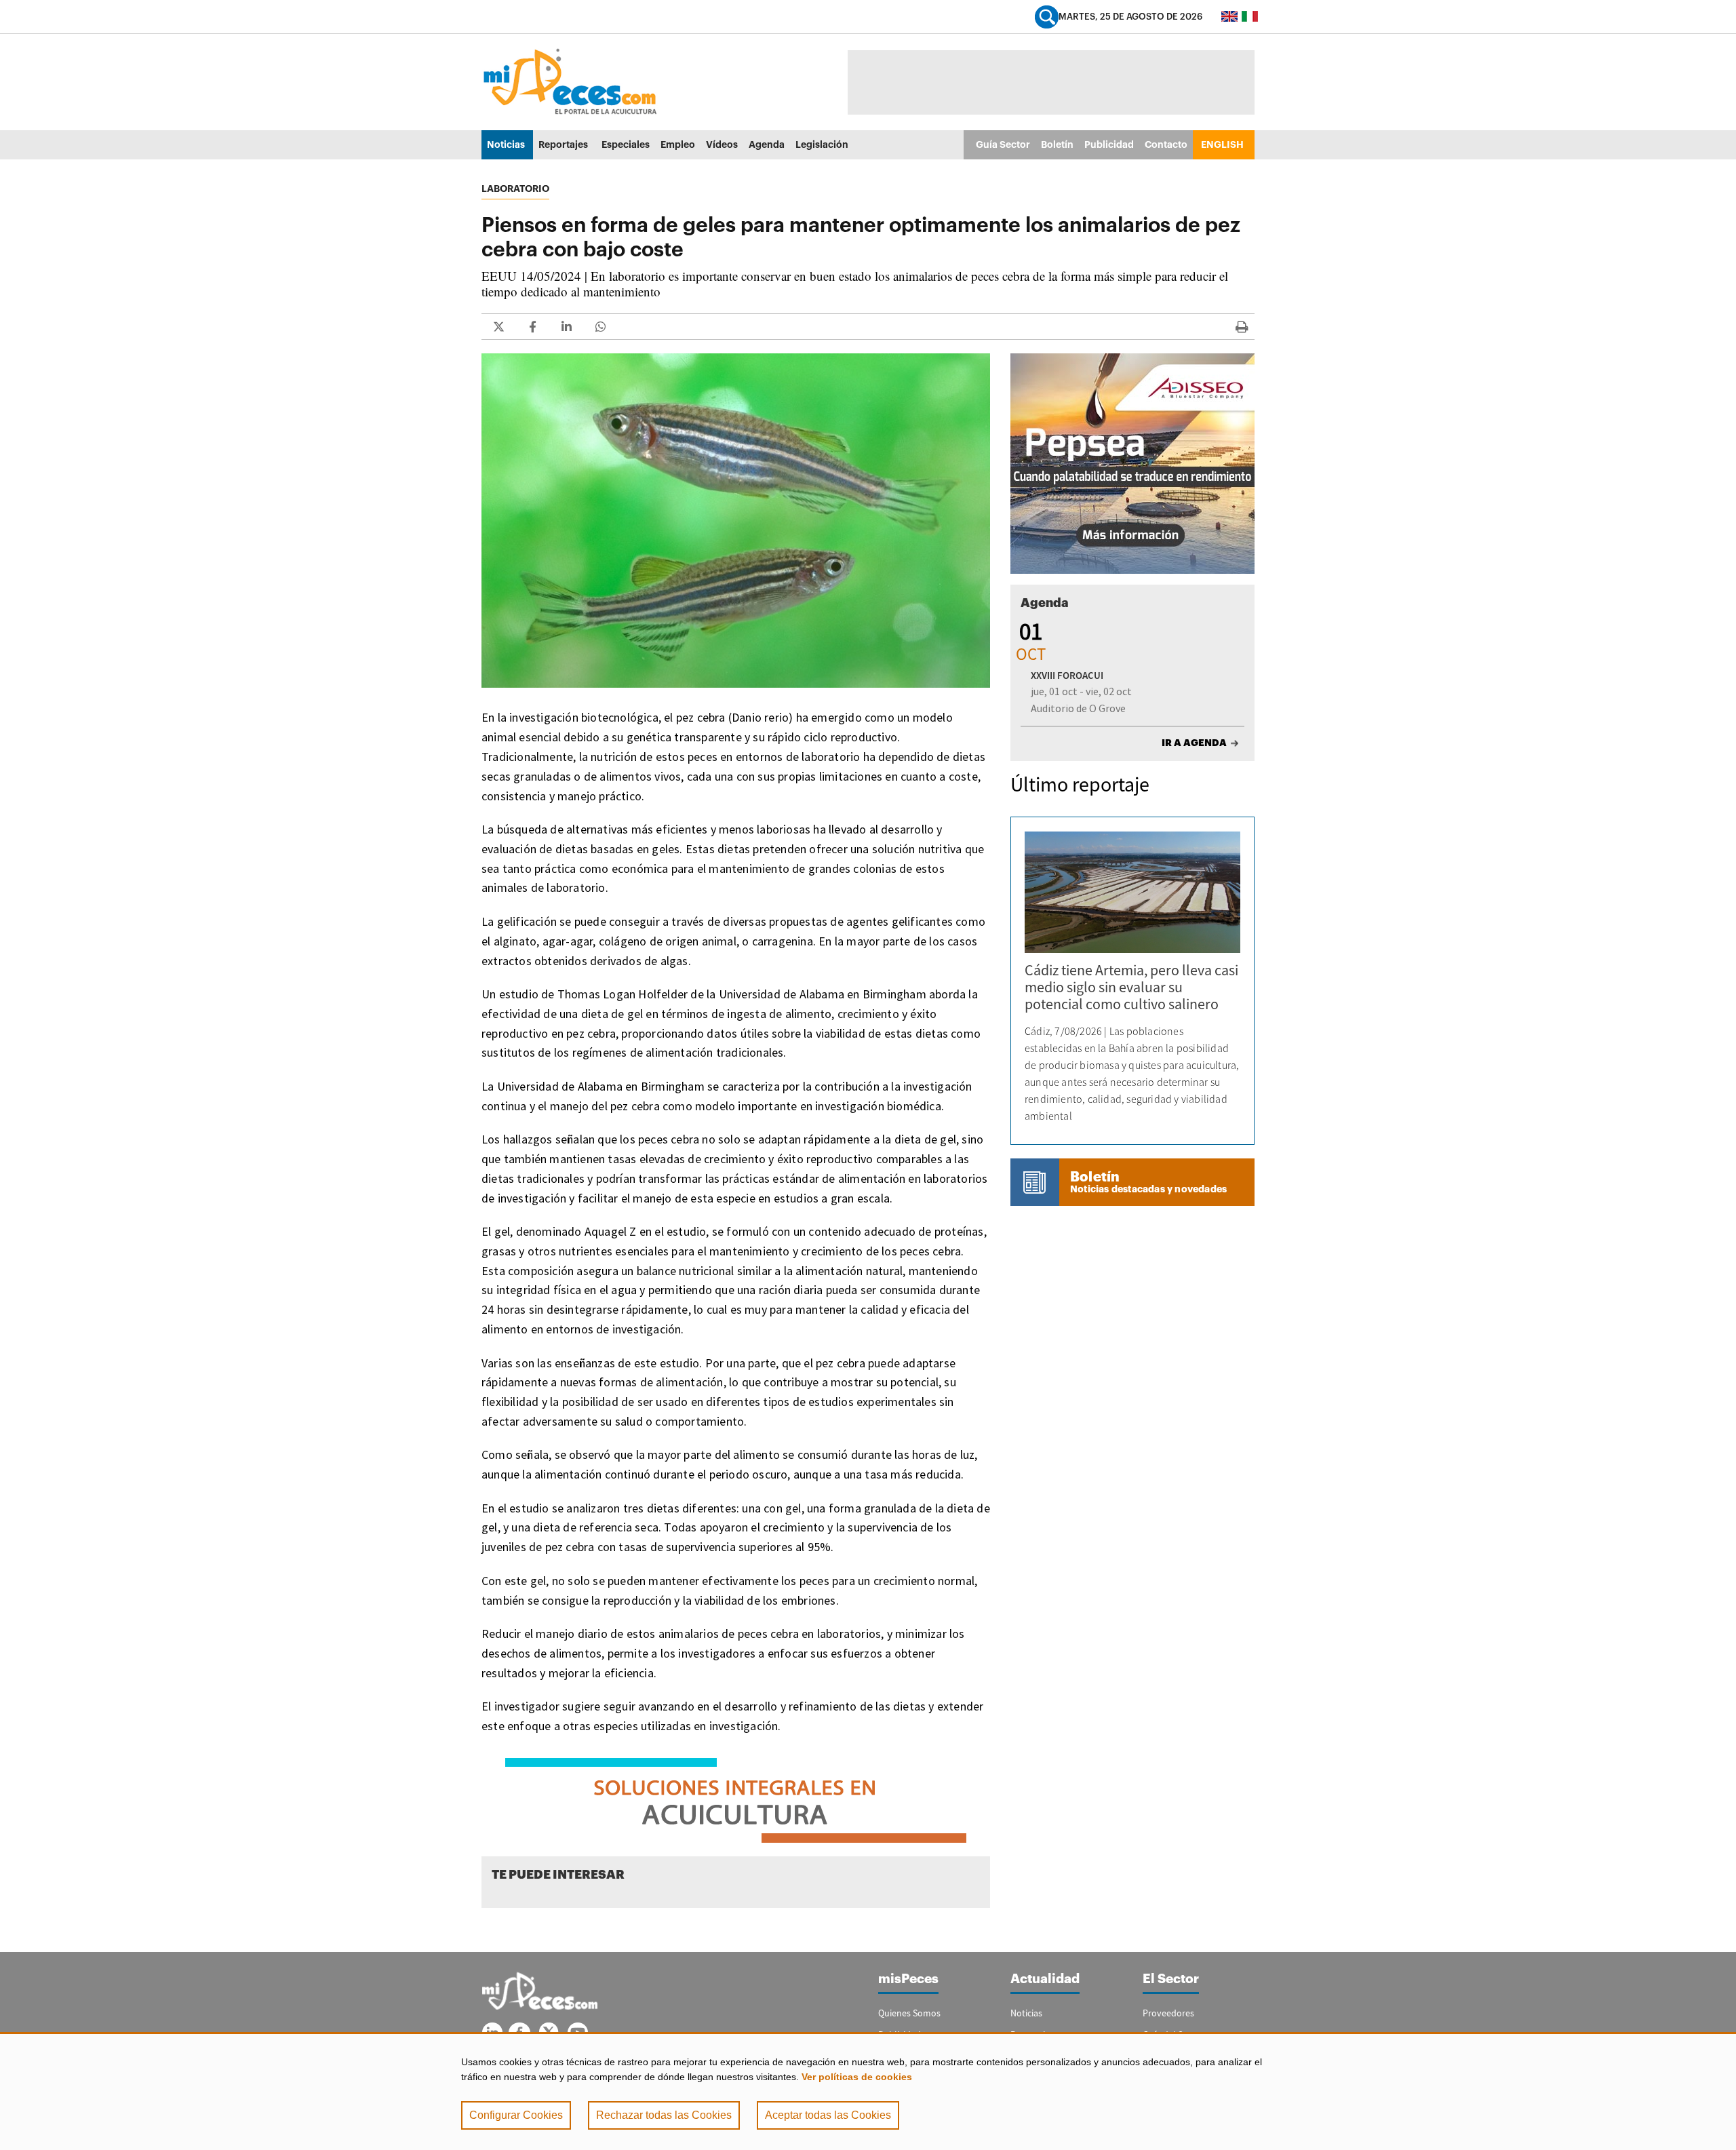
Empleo (678, 144)
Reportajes (563, 144)
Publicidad (1109, 144)
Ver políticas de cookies (857, 2077)
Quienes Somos (909, 2013)
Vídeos (722, 144)
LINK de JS (498, 327)
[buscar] (1047, 17)
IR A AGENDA (1194, 743)
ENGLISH (1222, 144)
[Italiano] (1250, 16)
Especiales (626, 144)
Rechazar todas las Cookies (664, 2115)
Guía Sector (1003, 144)
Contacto (1166, 144)
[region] (868, 2091)
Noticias (506, 144)
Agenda (767, 144)
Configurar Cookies (516, 2115)
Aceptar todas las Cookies (828, 2115)
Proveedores (1168, 2013)
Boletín (1057, 144)
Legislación (822, 144)
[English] (1229, 16)
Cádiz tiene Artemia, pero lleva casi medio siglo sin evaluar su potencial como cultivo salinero (1131, 987)
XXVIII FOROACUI (1067, 675)
